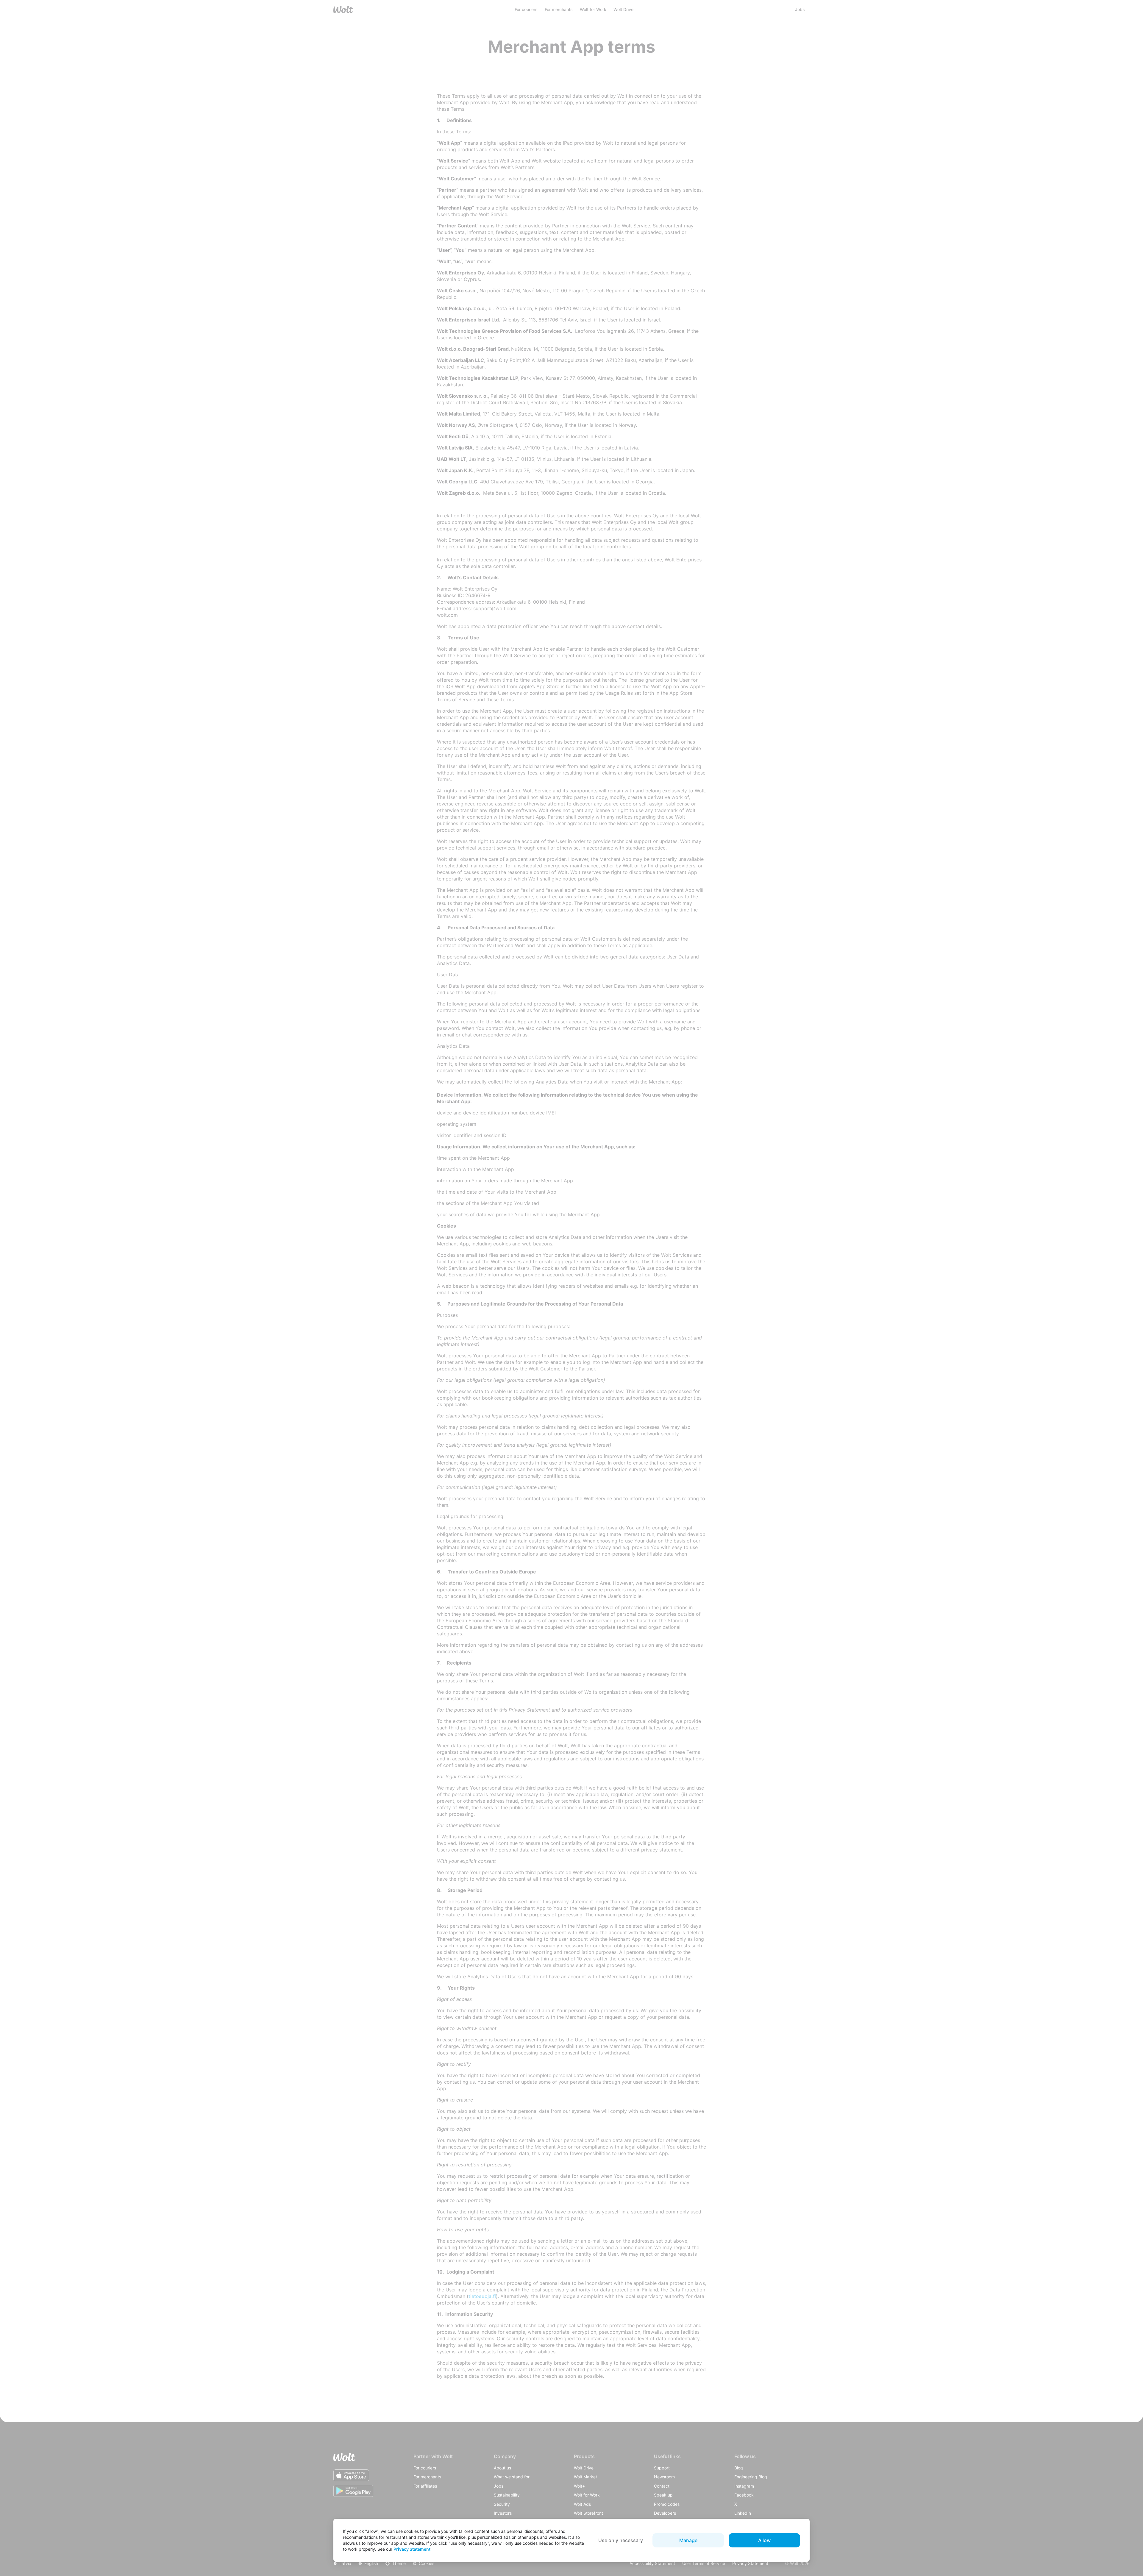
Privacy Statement (412, 2549)
